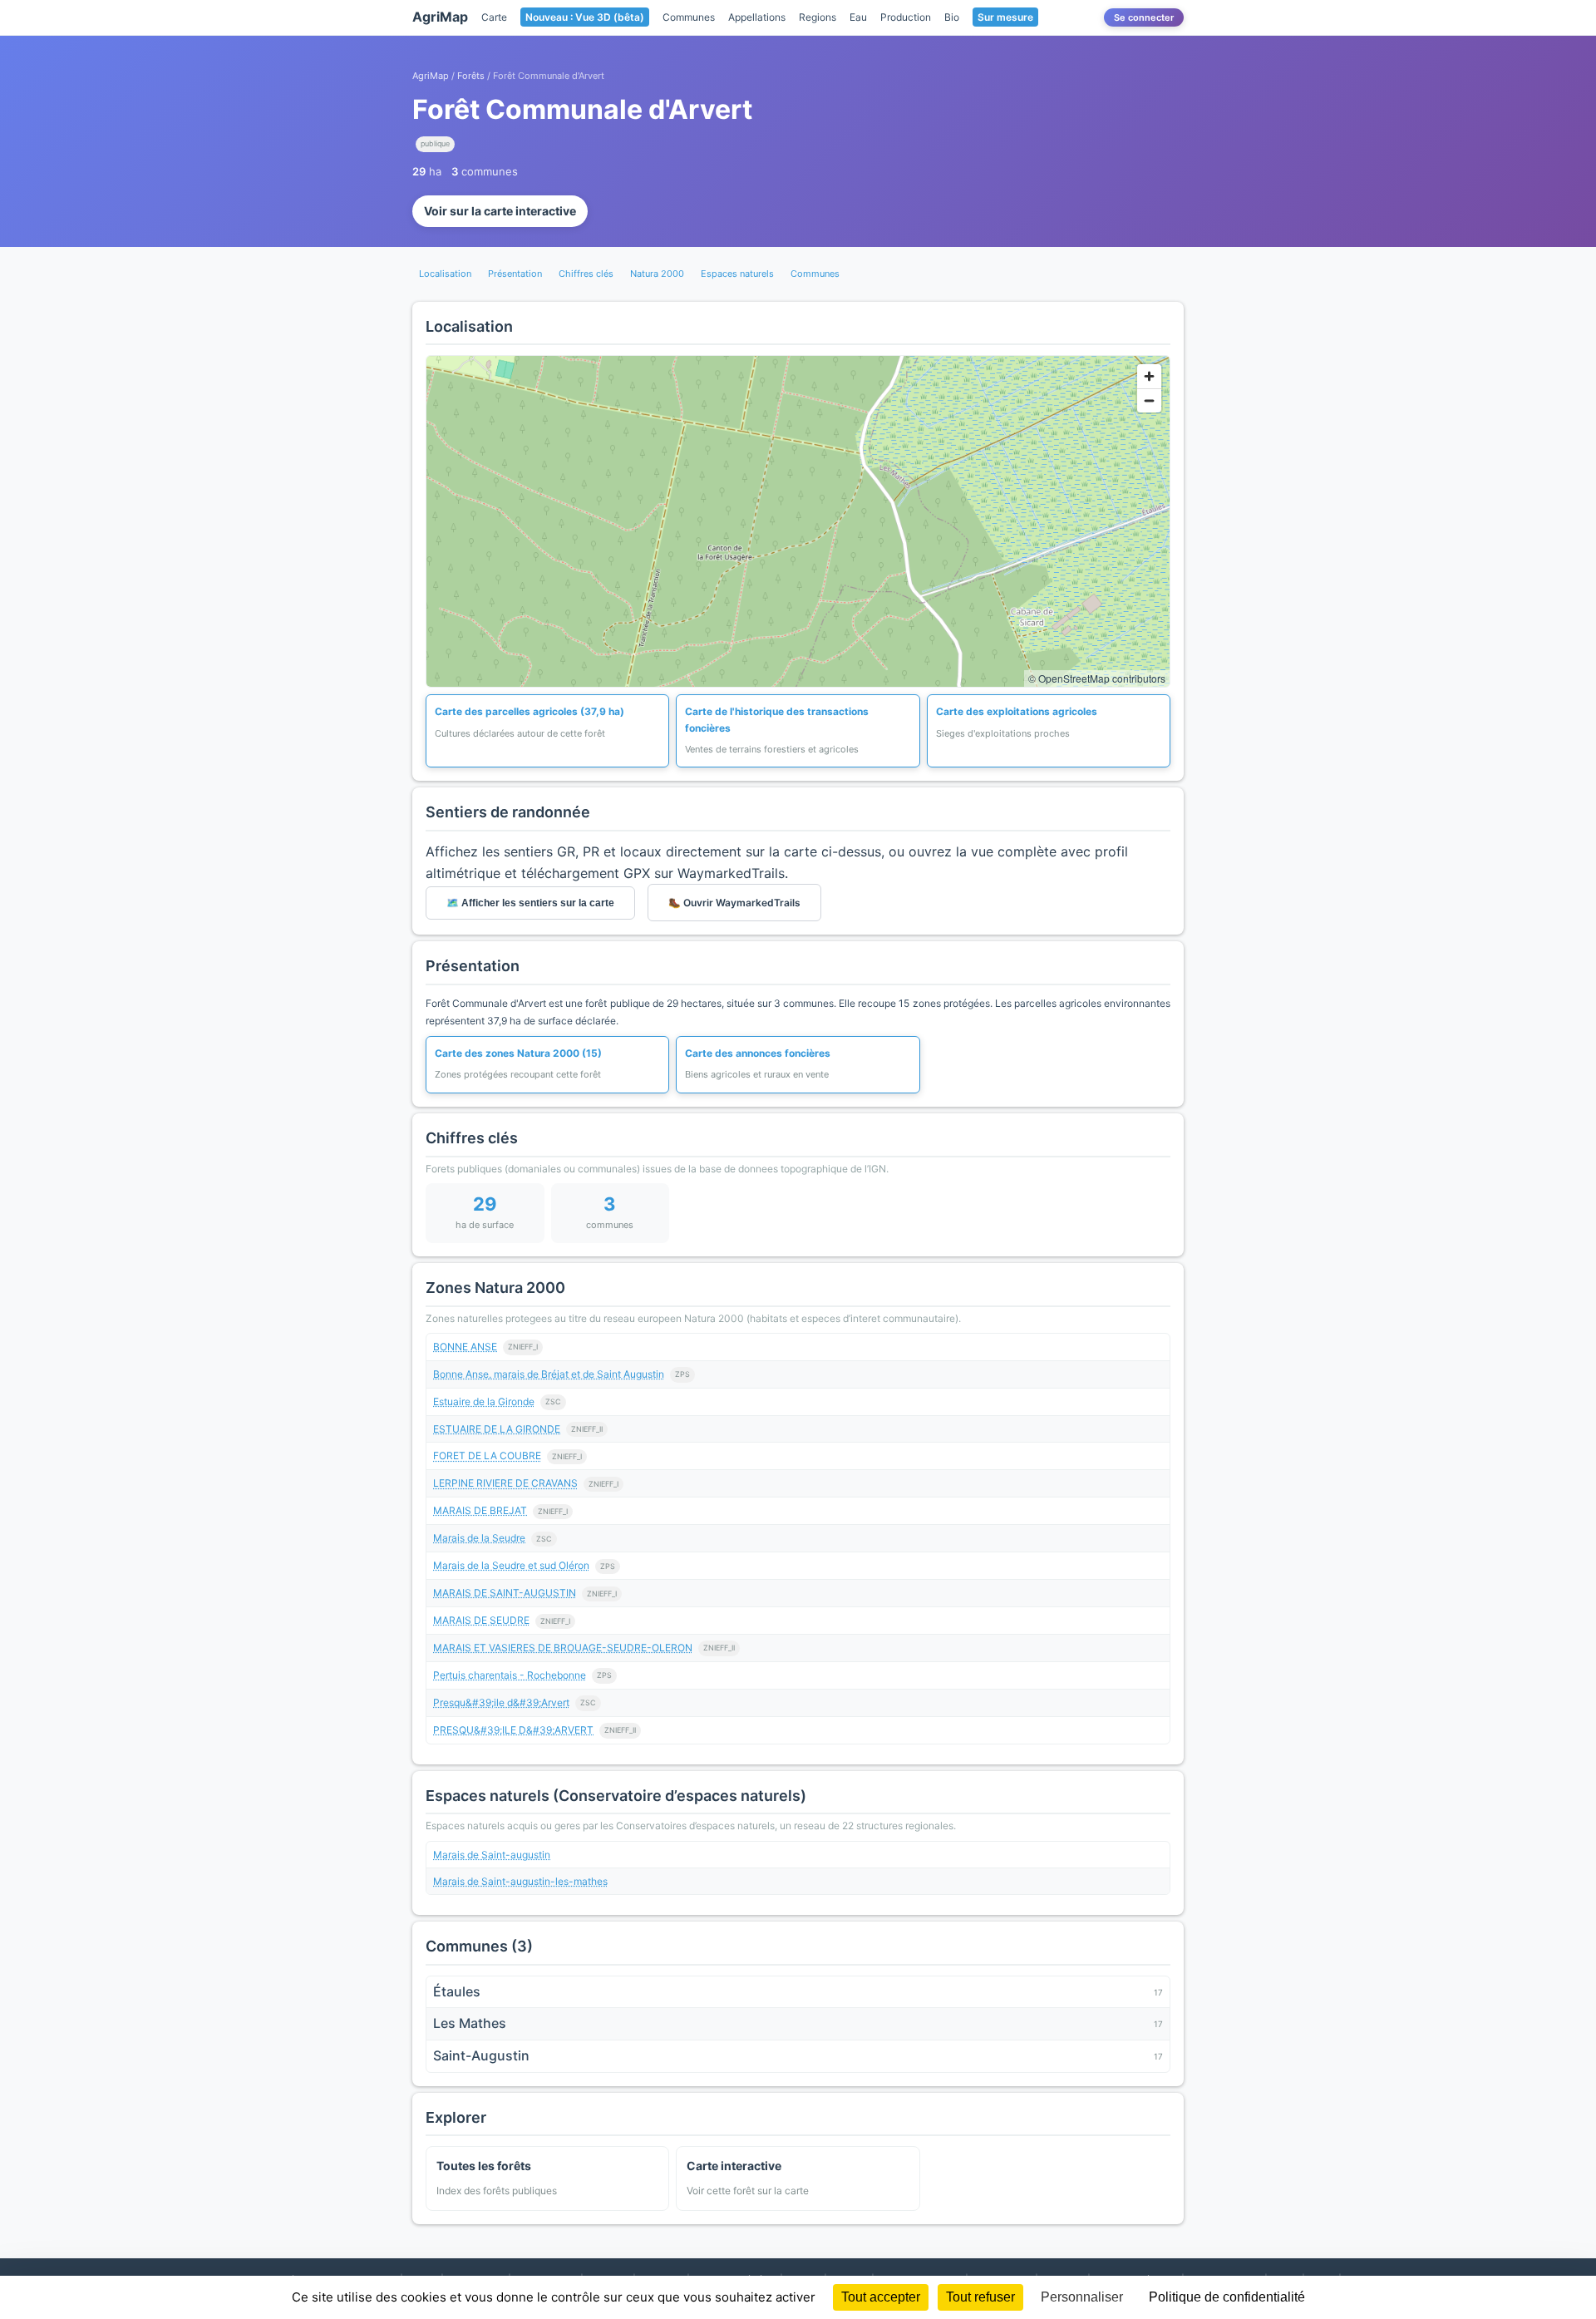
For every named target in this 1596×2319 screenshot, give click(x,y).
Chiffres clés (586, 274)
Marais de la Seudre (479, 1538)
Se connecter (1144, 17)
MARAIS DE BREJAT (480, 1510)
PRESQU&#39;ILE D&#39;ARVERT (513, 1730)
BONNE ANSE (465, 1347)
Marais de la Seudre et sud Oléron (511, 1565)
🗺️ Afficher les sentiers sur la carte (530, 903)
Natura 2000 (657, 274)
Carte (494, 17)
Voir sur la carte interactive (500, 211)
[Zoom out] (1149, 400)
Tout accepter (881, 2297)
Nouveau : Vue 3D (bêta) (585, 17)
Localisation (445, 274)
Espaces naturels (737, 274)
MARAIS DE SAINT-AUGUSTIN (505, 1593)
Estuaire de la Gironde (484, 1401)
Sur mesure (1005, 17)
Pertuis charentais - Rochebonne (510, 1675)
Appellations (757, 17)
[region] (798, 521)
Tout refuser (980, 2297)
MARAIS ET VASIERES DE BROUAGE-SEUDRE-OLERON (563, 1648)
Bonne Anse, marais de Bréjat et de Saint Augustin (549, 1374)
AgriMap (440, 17)
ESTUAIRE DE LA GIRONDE (497, 1429)
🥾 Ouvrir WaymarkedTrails (734, 903)
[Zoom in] (1149, 376)
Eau (858, 17)
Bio (952, 17)
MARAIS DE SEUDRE (481, 1620)
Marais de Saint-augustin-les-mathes (520, 1881)
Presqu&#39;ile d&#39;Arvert (501, 1702)
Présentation (515, 274)
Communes (689, 17)
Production (906, 17)
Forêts (471, 76)
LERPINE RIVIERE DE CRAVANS (505, 1483)
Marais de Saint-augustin (492, 1855)
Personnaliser (1082, 2297)
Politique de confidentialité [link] (1227, 2297)
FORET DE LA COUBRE (487, 1456)
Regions (818, 17)
